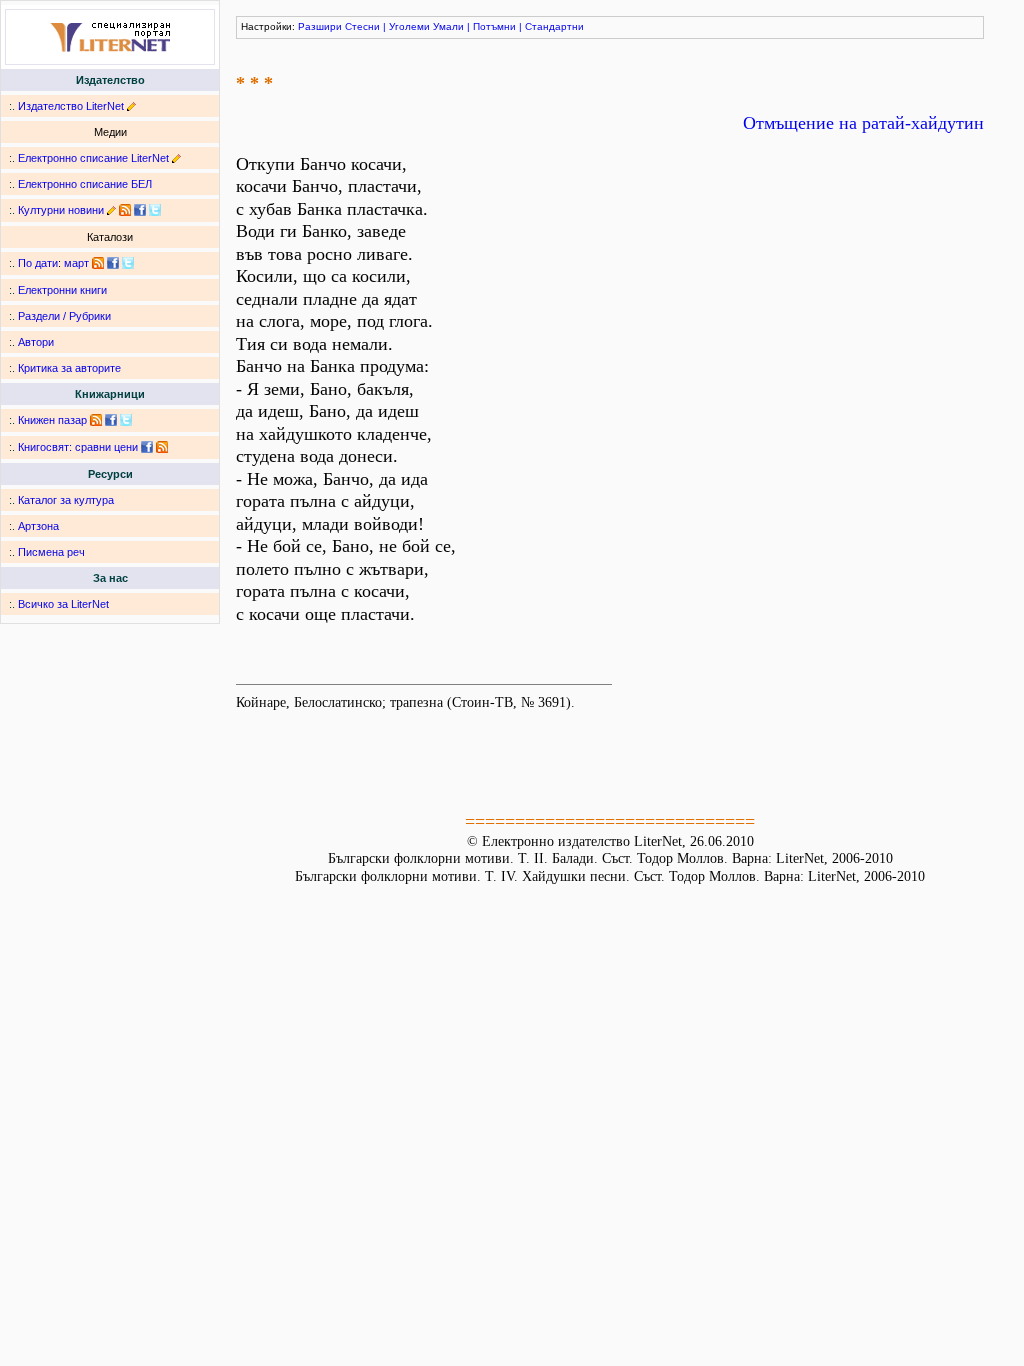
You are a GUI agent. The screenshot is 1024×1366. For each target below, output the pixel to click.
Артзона (38, 526)
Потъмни (494, 26)
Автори (36, 342)
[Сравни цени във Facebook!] (147, 447)
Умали (448, 26)
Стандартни (554, 26)
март (76, 263)
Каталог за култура (66, 500)
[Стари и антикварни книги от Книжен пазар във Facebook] (111, 420)
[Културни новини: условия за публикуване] (111, 210)
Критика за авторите (69, 368)
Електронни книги (62, 290)
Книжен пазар (52, 420)
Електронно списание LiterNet (93, 158)
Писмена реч (51, 552)
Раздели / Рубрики (64, 316)
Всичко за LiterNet (63, 604)
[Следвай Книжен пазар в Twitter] (126, 420)
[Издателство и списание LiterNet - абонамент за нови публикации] (98, 263)
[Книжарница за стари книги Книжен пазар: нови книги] (96, 420)
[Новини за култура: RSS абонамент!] (125, 210)
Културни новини (61, 210)
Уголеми (409, 26)
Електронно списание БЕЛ (85, 184)
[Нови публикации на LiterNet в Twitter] (128, 263)
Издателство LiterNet (71, 106)
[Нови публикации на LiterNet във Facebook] (113, 263)
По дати (38, 263)
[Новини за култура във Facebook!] (140, 210)
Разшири (320, 26)
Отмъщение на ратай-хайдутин (863, 123)
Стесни (362, 26)
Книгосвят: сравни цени (78, 447)
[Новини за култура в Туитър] (155, 210)
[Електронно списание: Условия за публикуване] (176, 158)
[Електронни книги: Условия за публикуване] (131, 106)
